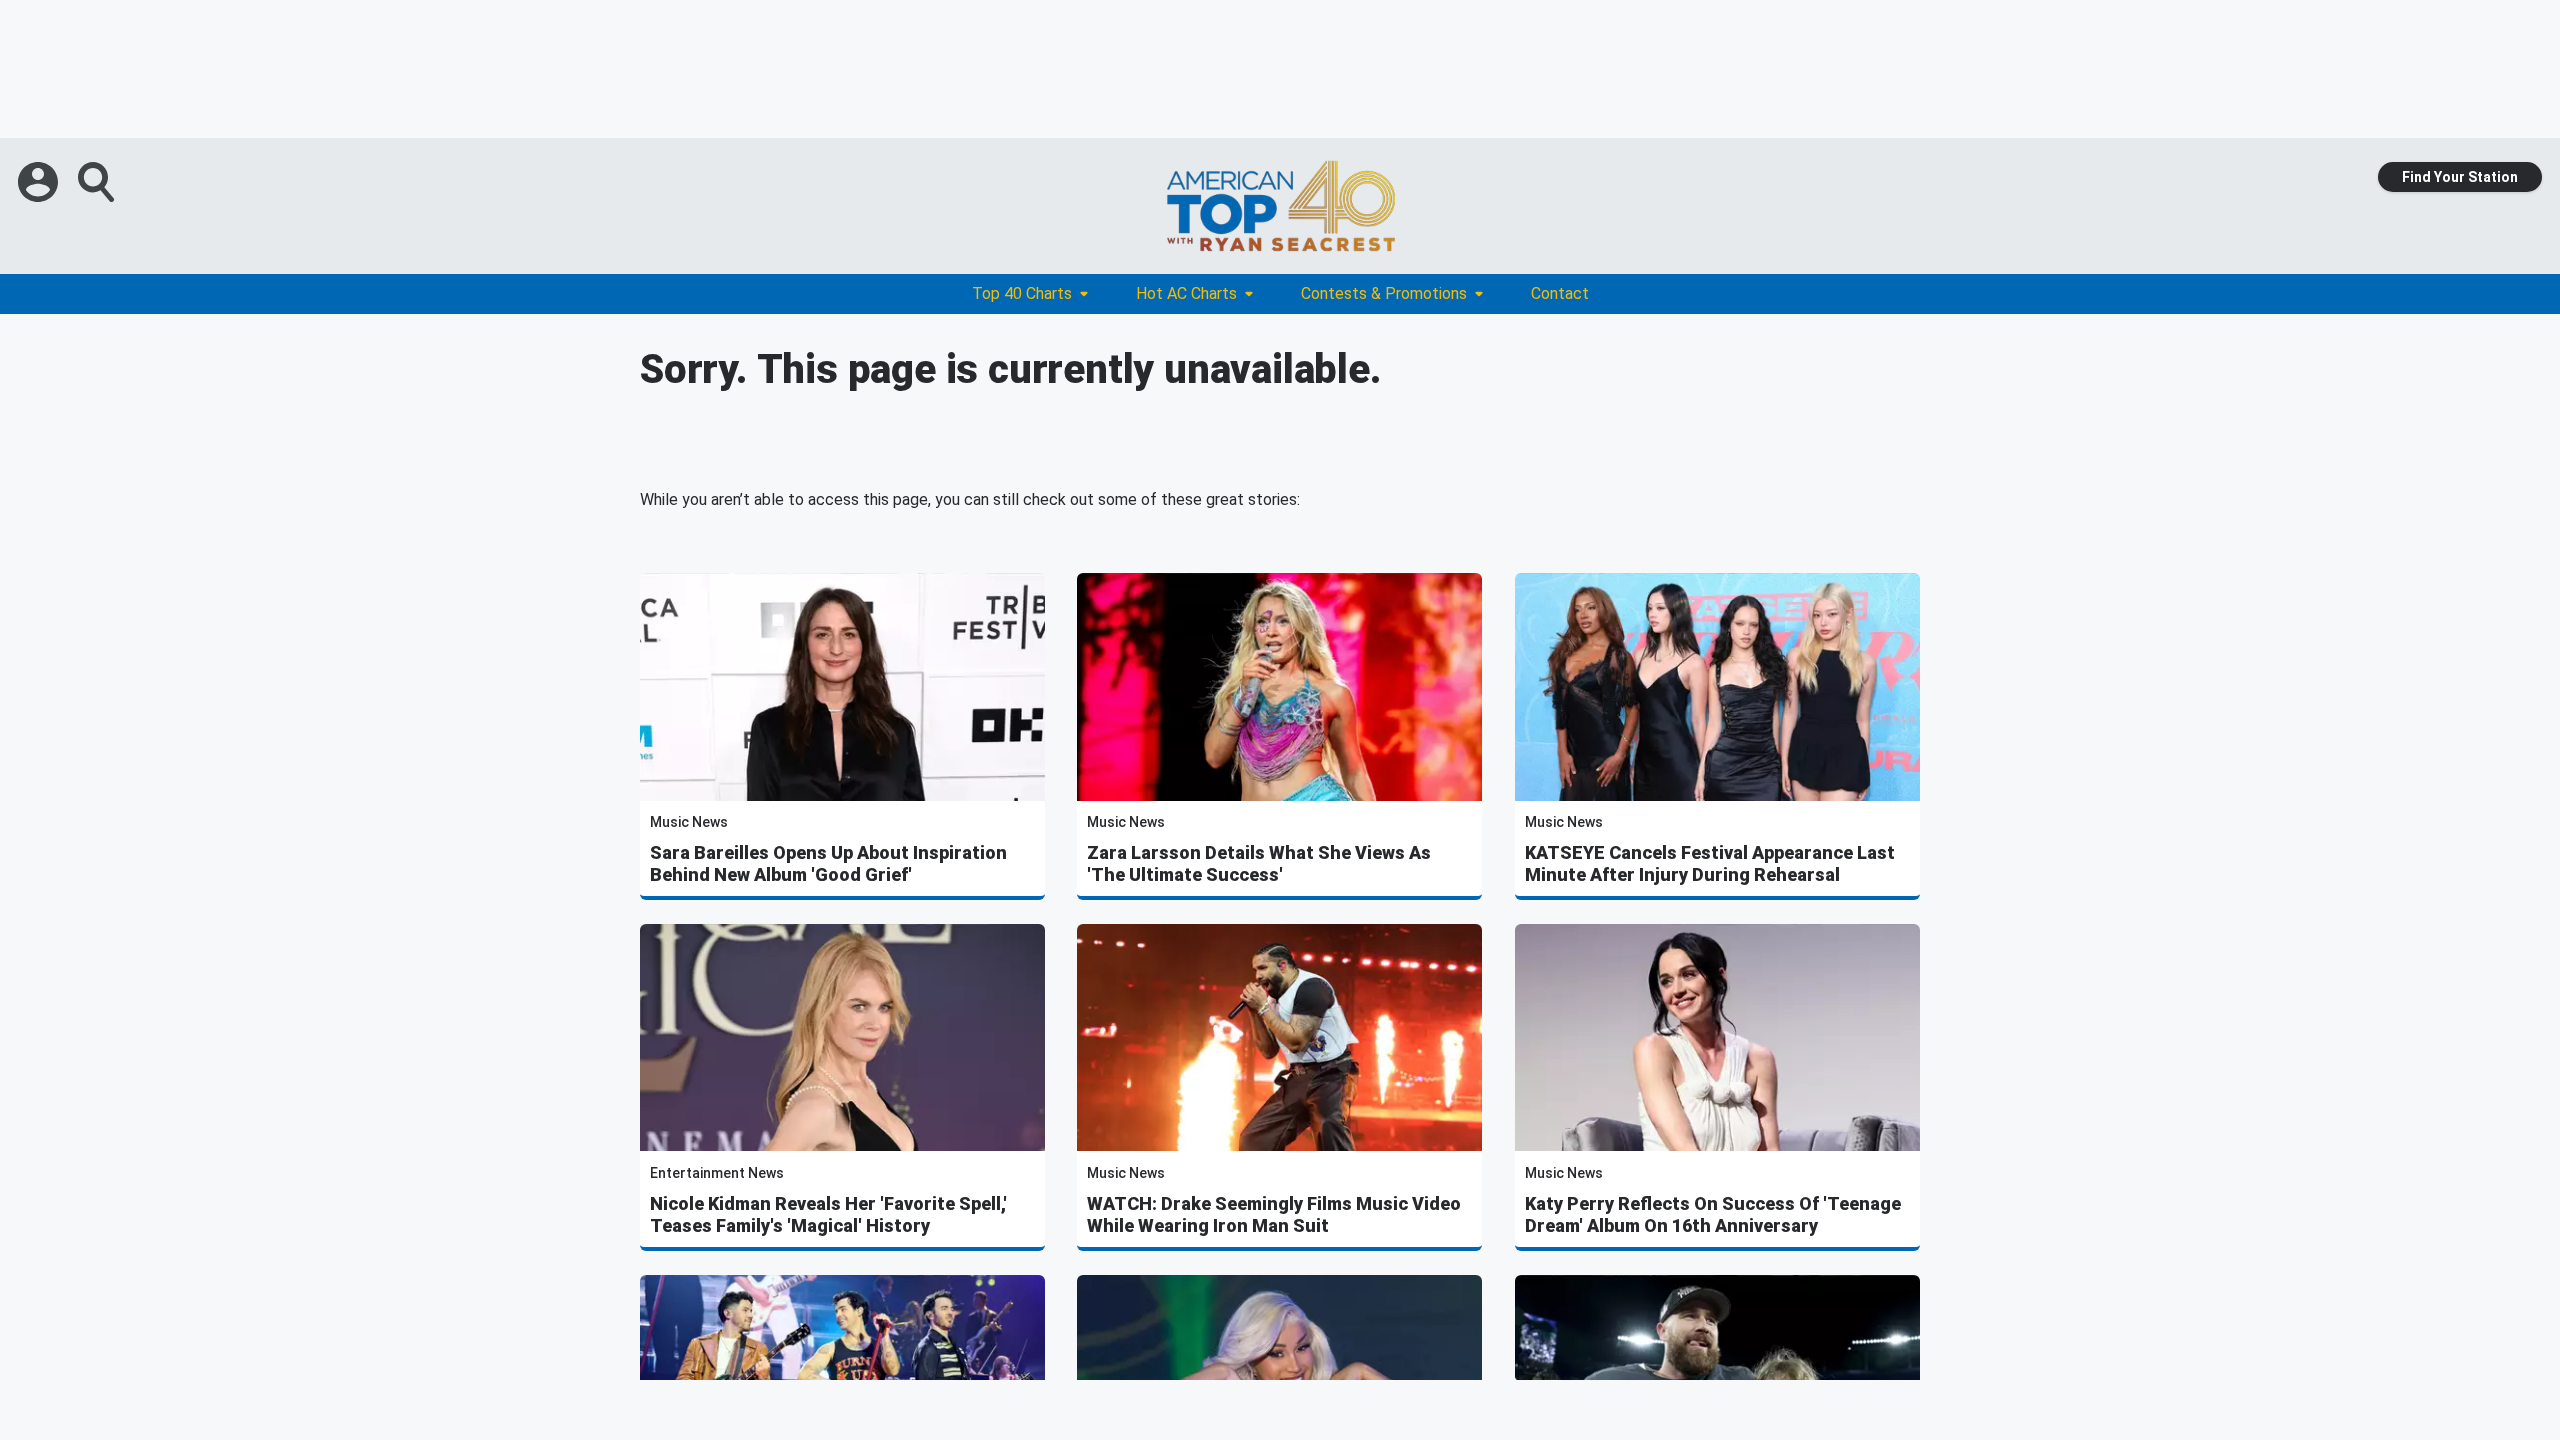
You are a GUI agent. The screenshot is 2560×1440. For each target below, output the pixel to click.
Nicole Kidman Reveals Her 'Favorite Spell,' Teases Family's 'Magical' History (828, 1214)
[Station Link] (1280, 206)
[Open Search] (98, 182)
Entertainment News (717, 1173)
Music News (689, 822)
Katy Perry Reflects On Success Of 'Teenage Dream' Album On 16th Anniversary (1713, 1214)
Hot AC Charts (1186, 293)
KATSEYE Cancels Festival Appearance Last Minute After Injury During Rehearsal (1710, 863)
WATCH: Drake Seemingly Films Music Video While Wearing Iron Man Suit (1274, 1214)
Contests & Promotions (1384, 293)
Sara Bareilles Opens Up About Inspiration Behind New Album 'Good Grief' (828, 863)
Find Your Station (2460, 177)
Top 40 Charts (1022, 293)
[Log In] (40, 182)
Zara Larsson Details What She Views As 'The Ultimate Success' (1259, 863)
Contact (1560, 293)
